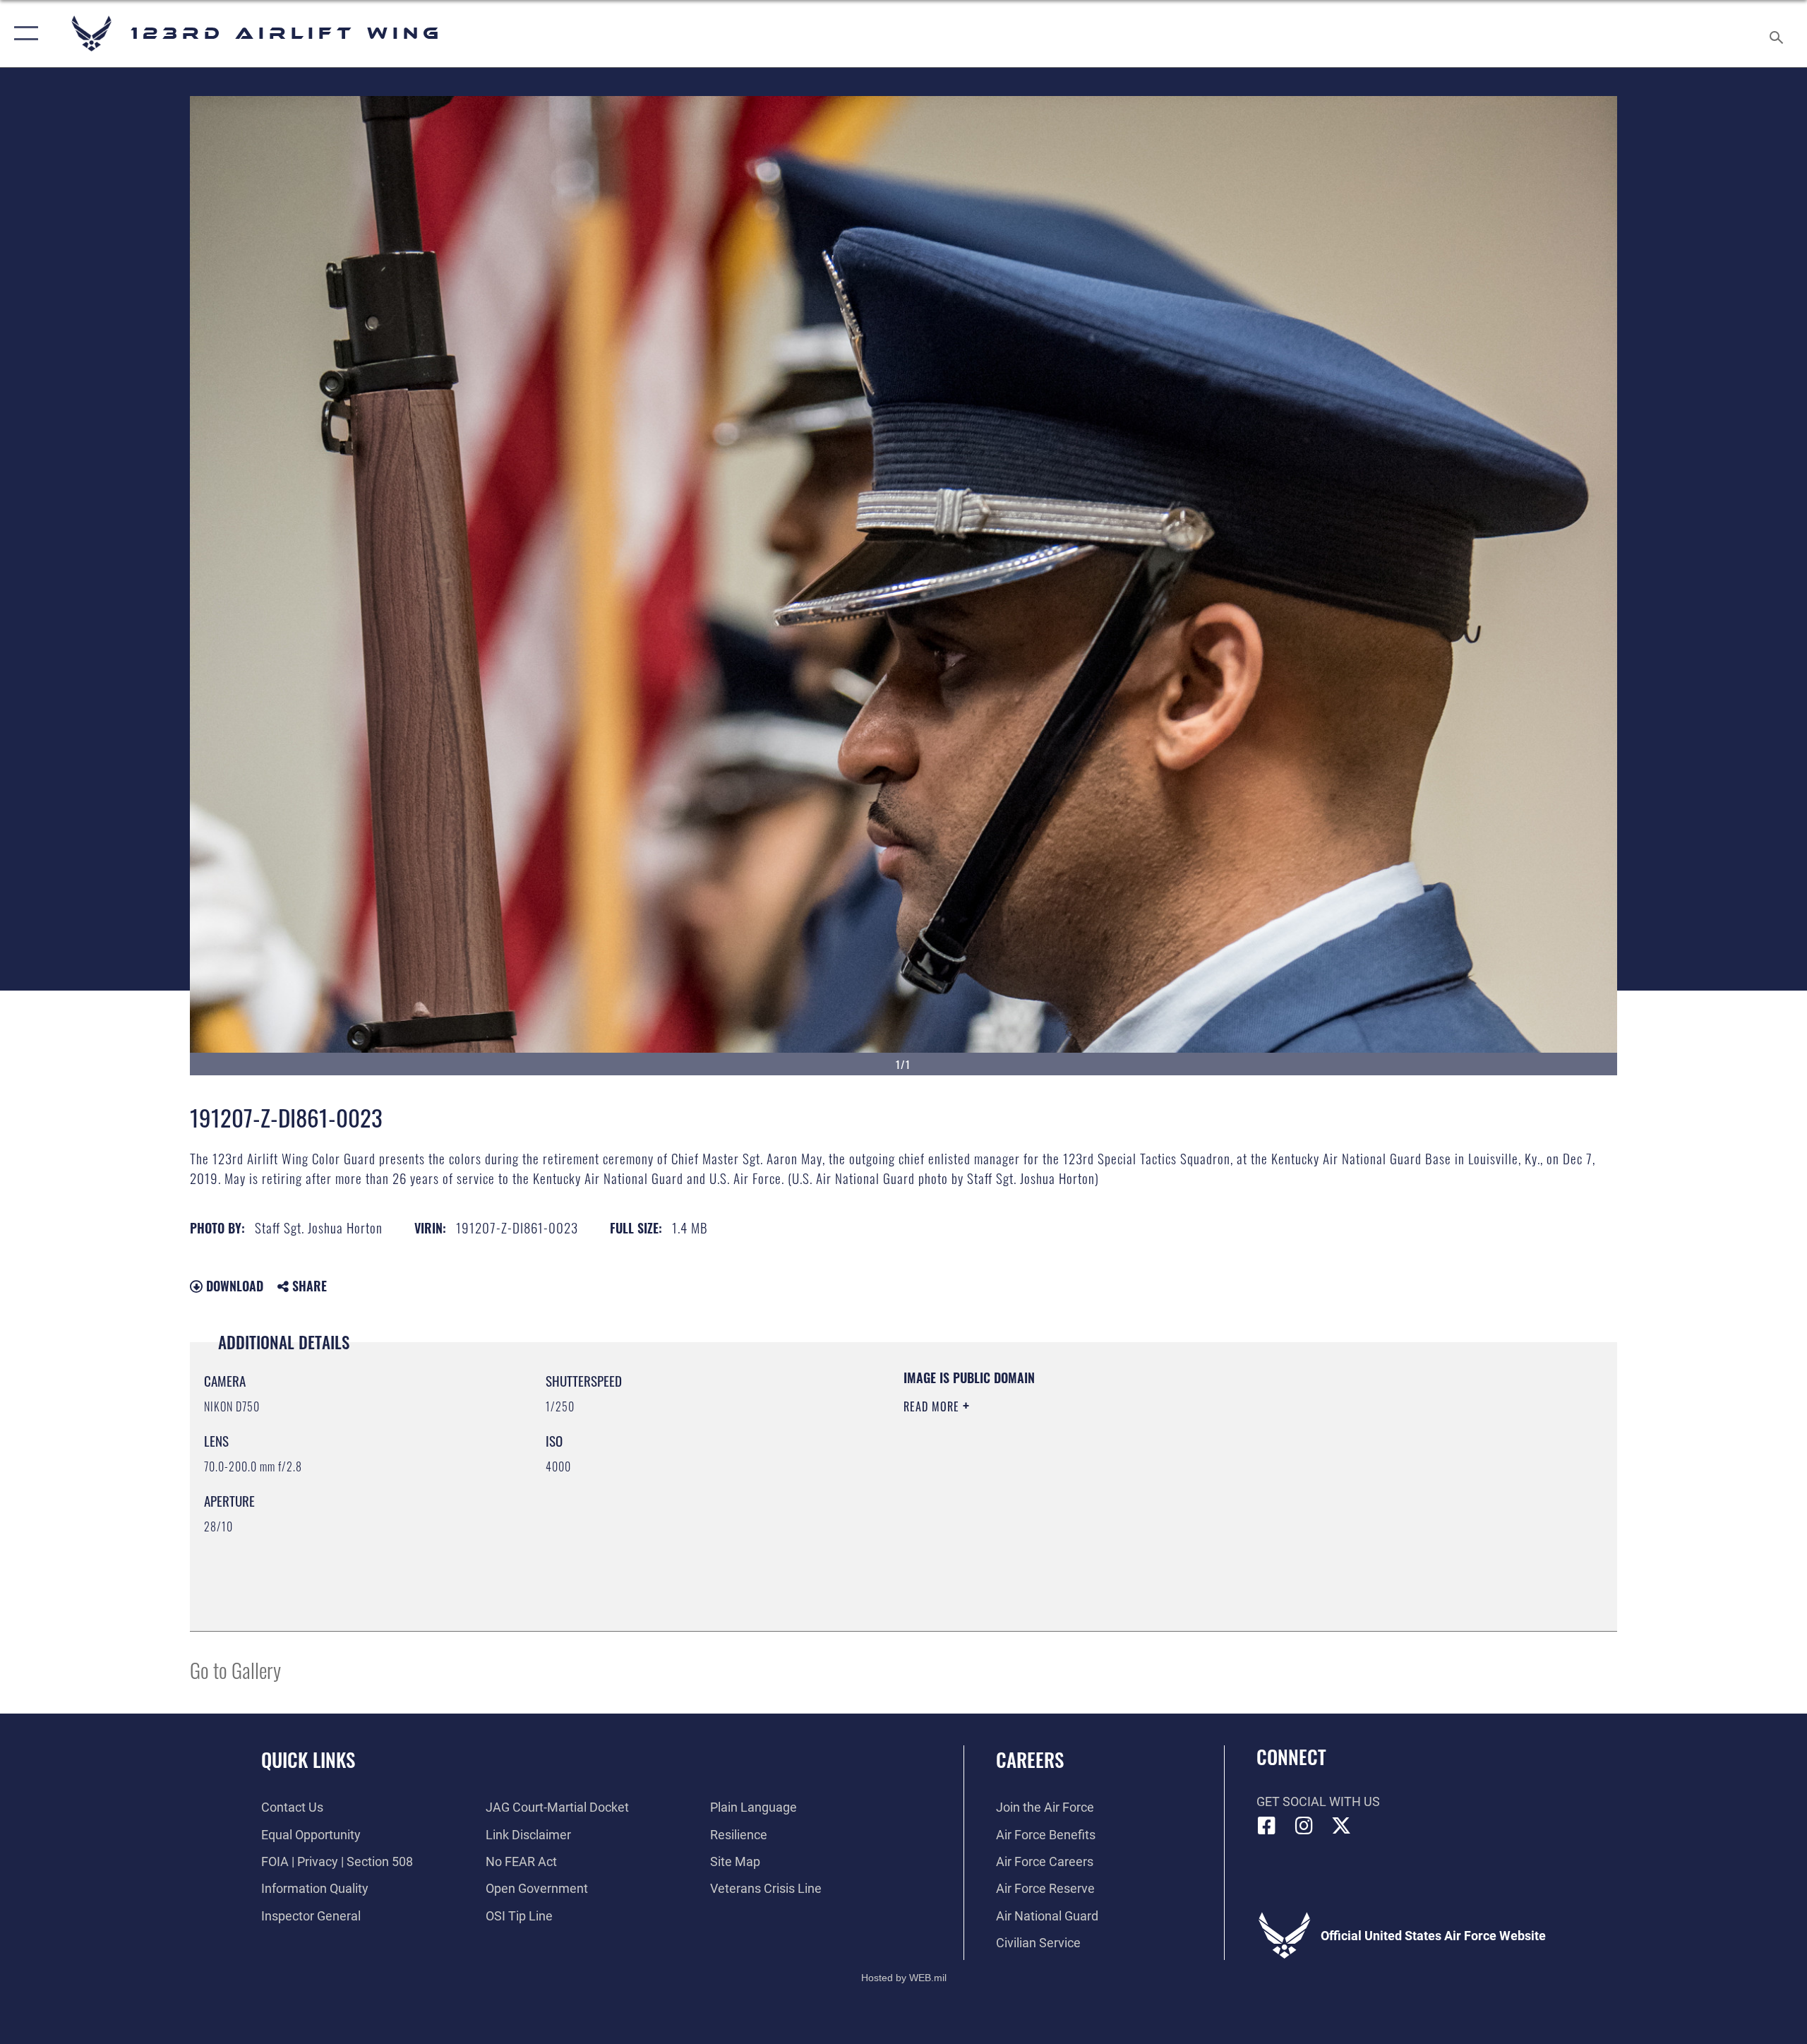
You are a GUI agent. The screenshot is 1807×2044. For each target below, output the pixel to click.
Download (233, 1286)
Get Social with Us (1318, 1801)
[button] (23, 34)
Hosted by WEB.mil (904, 1978)
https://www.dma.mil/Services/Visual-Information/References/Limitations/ (1069, 1476)
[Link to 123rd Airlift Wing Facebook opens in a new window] (1267, 1826)
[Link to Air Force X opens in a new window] (1341, 1826)
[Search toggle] (1777, 34)
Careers (1030, 1759)
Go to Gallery (235, 1669)
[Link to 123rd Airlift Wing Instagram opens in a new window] (1304, 1826)
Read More (933, 1406)
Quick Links (308, 1759)
